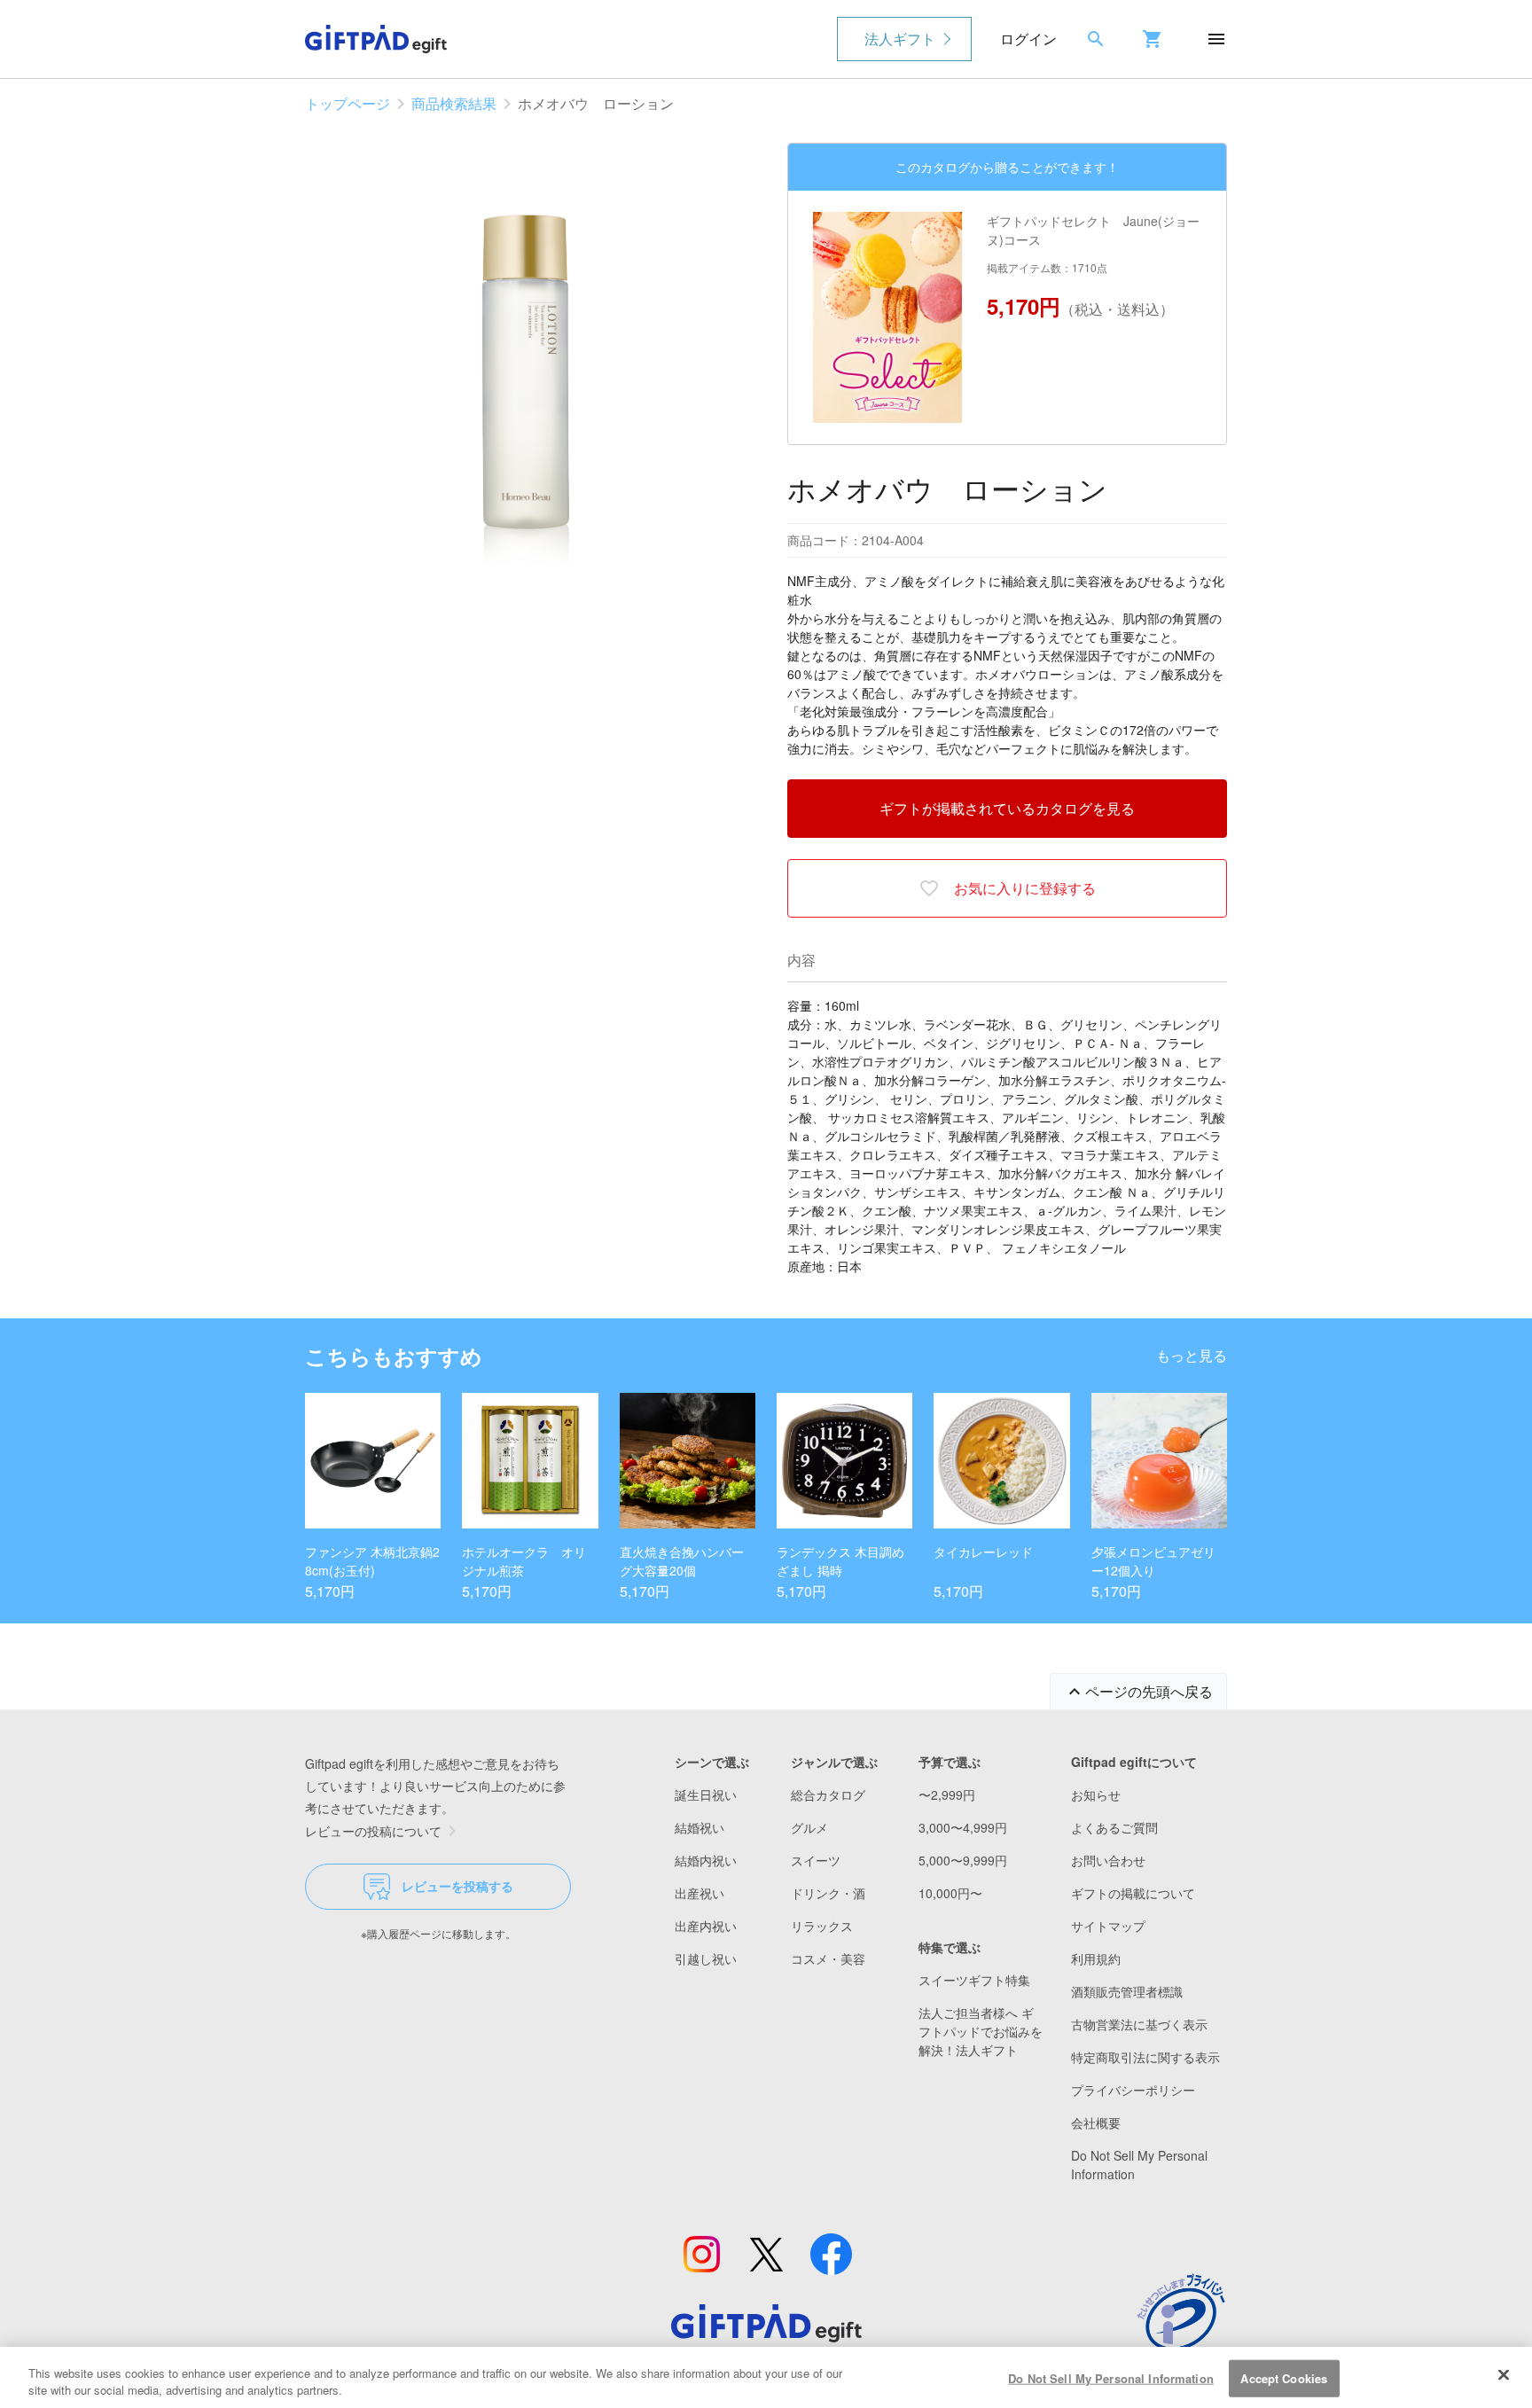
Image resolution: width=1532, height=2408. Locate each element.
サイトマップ (1108, 1926)
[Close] (1504, 2375)
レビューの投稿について (373, 1831)
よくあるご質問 (1114, 1827)
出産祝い (700, 1893)
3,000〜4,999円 (963, 1827)
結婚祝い (700, 1827)
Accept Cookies (1284, 2378)
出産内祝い (706, 1926)
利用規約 (1096, 1958)
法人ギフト (900, 39)
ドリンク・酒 (828, 1893)
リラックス (822, 1926)
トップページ (348, 103)
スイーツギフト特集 (974, 1980)
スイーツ (816, 1860)
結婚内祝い (706, 1860)
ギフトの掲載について (1133, 1893)
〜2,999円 (947, 1794)
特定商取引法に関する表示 (1145, 2057)
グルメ (809, 1827)
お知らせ (1096, 1794)
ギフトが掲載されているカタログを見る (1007, 808)
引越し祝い (706, 1958)
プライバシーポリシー (1133, 2090)
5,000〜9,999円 (963, 1860)
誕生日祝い (706, 1794)
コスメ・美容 (828, 1958)
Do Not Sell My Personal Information (1111, 2378)
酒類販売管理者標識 (1127, 1991)
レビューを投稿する (457, 1886)
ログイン (1028, 39)
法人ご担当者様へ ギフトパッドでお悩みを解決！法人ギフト (981, 2031)
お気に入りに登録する (1025, 888)
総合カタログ (828, 1794)
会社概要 (1096, 2123)
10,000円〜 (950, 1893)
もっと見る (1192, 1355)
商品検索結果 (454, 103)
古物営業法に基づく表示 (1139, 2024)
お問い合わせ (1108, 1860)
